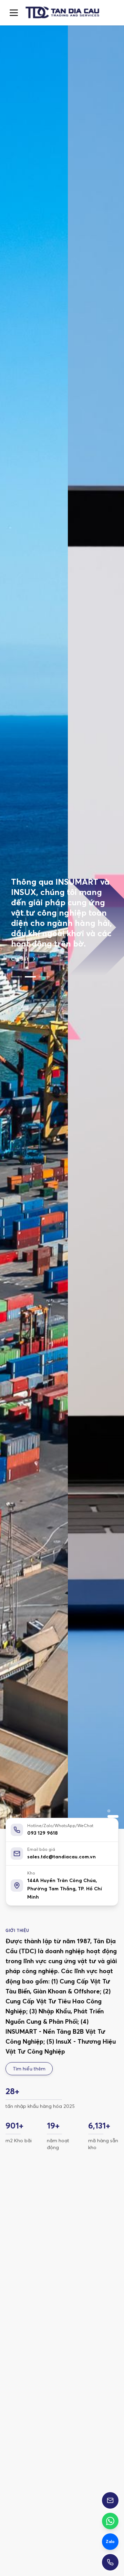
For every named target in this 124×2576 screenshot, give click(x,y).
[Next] (107, 2289)
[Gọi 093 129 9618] (110, 2562)
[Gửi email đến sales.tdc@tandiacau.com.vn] (110, 2500)
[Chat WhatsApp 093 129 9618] (110, 2521)
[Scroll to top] (62, 13)
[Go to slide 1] (17, 940)
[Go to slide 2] (30, 940)
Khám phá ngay (46, 2418)
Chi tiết (20, 922)
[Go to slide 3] (44, 940)
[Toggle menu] (14, 13)
